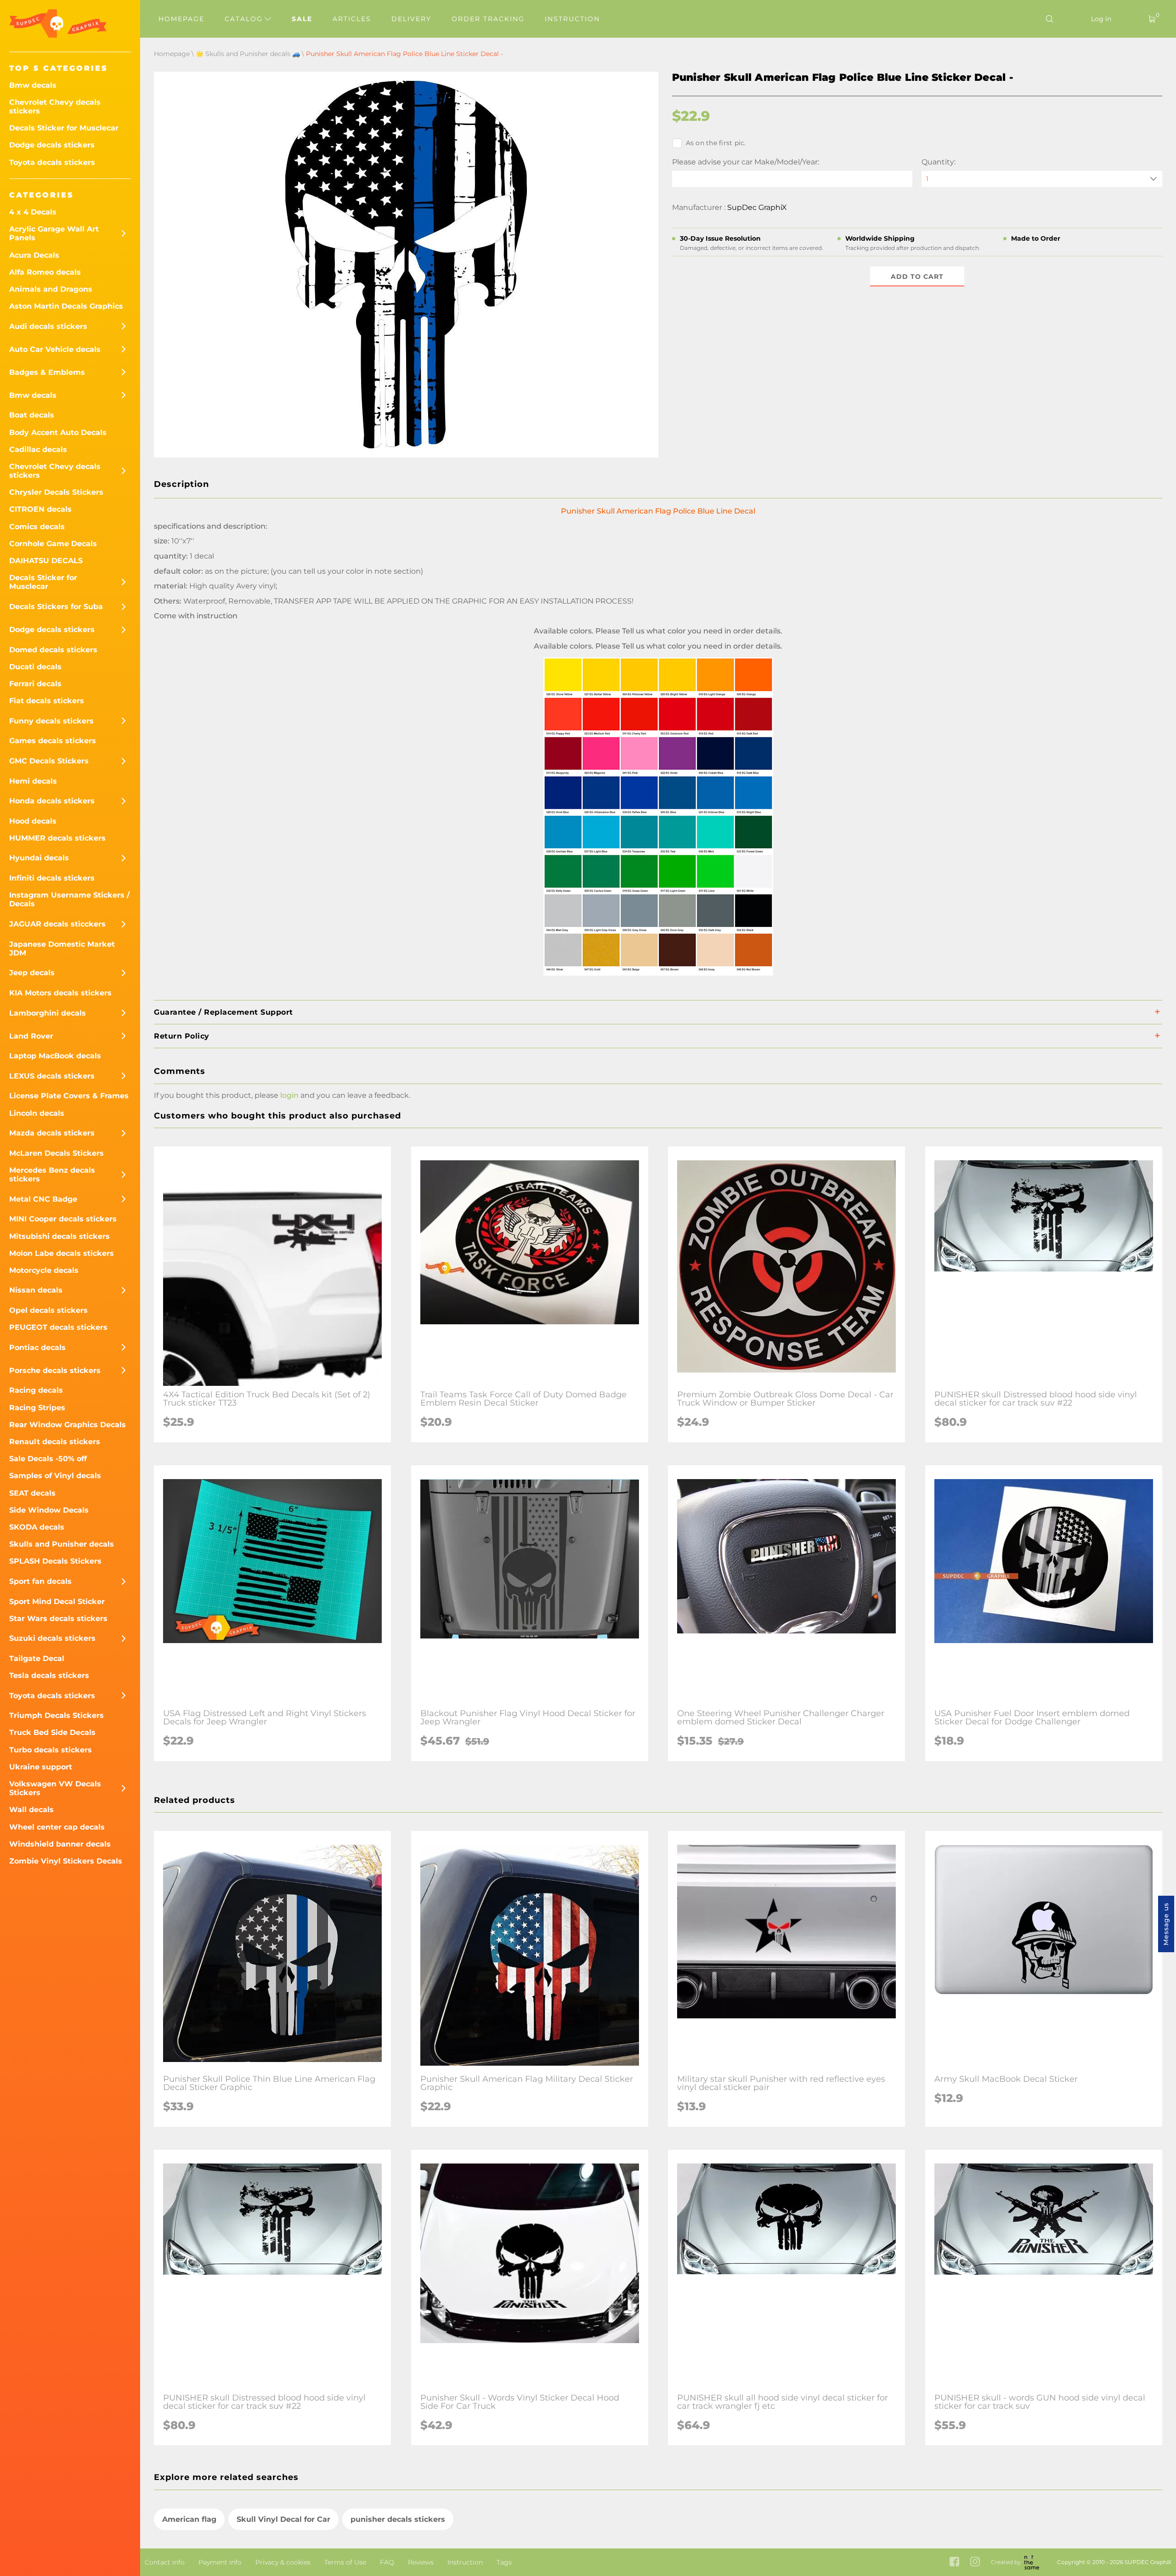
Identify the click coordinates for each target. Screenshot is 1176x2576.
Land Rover (31, 1036)
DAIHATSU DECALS (46, 561)
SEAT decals (32, 1493)
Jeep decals (32, 973)
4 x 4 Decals (33, 212)
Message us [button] (1166, 1924)
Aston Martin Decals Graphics (66, 306)
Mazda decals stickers (52, 1133)
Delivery (411, 19)
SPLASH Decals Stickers (55, 1561)
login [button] (289, 1095)
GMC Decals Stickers (49, 761)
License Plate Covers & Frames (69, 1096)
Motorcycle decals (44, 1270)
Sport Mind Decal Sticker (57, 1602)
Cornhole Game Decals (53, 544)
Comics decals (37, 527)
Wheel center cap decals (57, 1827)
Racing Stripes (37, 1408)
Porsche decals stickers (55, 1370)
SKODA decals (37, 1527)
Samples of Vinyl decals (55, 1476)
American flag (189, 2519)
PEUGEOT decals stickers (58, 1327)
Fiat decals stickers (47, 701)
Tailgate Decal (37, 1658)
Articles (352, 19)
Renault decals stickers (55, 1442)
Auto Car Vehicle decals (55, 349)
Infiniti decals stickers (52, 878)
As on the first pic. (716, 143)
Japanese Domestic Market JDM (62, 949)
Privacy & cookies (283, 2562)
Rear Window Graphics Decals (68, 1425)
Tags (504, 2562)
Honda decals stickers (52, 801)
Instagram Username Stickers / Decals (69, 899)
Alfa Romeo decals (45, 272)
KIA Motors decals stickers (60, 993)
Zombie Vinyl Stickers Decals (66, 1861)
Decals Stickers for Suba (56, 607)
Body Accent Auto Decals (58, 432)
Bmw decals (33, 85)
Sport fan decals (40, 1581)
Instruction (572, 19)
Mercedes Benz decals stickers (52, 1175)
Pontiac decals (37, 1347)
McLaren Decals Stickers (57, 1153)
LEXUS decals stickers (52, 1076)
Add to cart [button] (917, 277)
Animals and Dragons (51, 289)
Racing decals (36, 1390)
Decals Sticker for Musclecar (64, 128)
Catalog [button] (245, 19)
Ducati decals (35, 667)
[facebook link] (954, 2562)
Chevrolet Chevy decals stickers (55, 107)
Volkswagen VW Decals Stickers (55, 1788)
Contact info (165, 2562)
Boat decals (32, 415)
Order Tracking (488, 19)
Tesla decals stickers (49, 1675)
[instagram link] (975, 2562)
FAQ (387, 2562)
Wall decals (31, 1810)
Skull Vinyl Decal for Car (283, 2519)
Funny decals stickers (51, 721)
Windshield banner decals (60, 1844)
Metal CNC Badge (43, 1199)
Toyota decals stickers (52, 162)
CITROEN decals (40, 509)
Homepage (181, 19)
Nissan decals (36, 1290)
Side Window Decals (49, 1510)
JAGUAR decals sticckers (57, 924)
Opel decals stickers (48, 1310)
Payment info (220, 2562)
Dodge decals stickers (52, 145)
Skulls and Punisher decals (62, 1544)
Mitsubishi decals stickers (59, 1236)
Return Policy (182, 1036)
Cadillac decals (38, 449)
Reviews (421, 2562)
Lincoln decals (37, 1113)
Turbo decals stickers (51, 1750)
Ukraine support (41, 1767)
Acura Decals (34, 255)
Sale (302, 19)
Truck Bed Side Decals (52, 1732)
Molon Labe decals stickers (62, 1253)
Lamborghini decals (48, 1013)
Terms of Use (345, 2562)
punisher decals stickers (398, 2519)
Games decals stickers (53, 741)
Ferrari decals (35, 684)
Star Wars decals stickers (58, 1618)
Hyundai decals (39, 858)
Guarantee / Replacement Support (223, 1012)
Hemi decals (33, 781)
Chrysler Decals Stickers (56, 492)
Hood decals (33, 821)
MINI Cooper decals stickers (63, 1219)
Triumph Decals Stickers (57, 1715)
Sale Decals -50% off (48, 1459)
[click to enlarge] (658, 975)
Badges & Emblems (47, 372)
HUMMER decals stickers (57, 838)
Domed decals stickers (53, 650)
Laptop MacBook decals (55, 1056)
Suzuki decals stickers (52, 1638)
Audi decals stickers (48, 326)
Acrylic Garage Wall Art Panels (54, 233)
